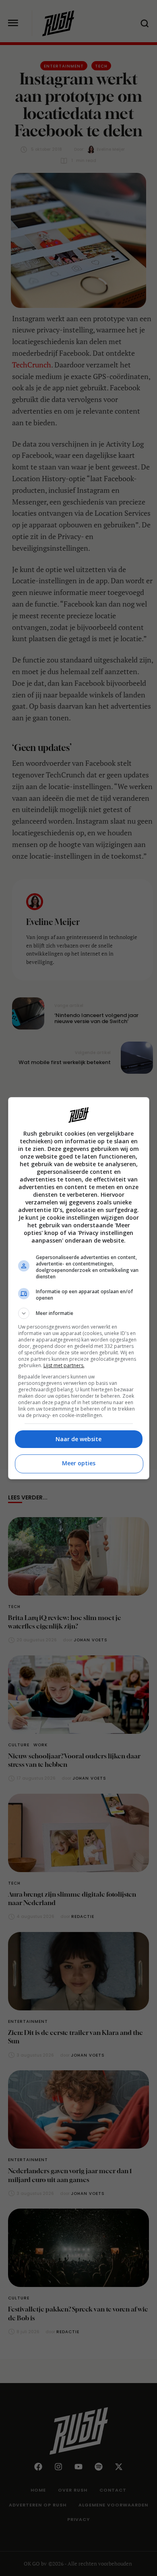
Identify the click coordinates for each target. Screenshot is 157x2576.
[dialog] (79, 1288)
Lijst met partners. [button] (64, 1365)
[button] (79, 1313)
